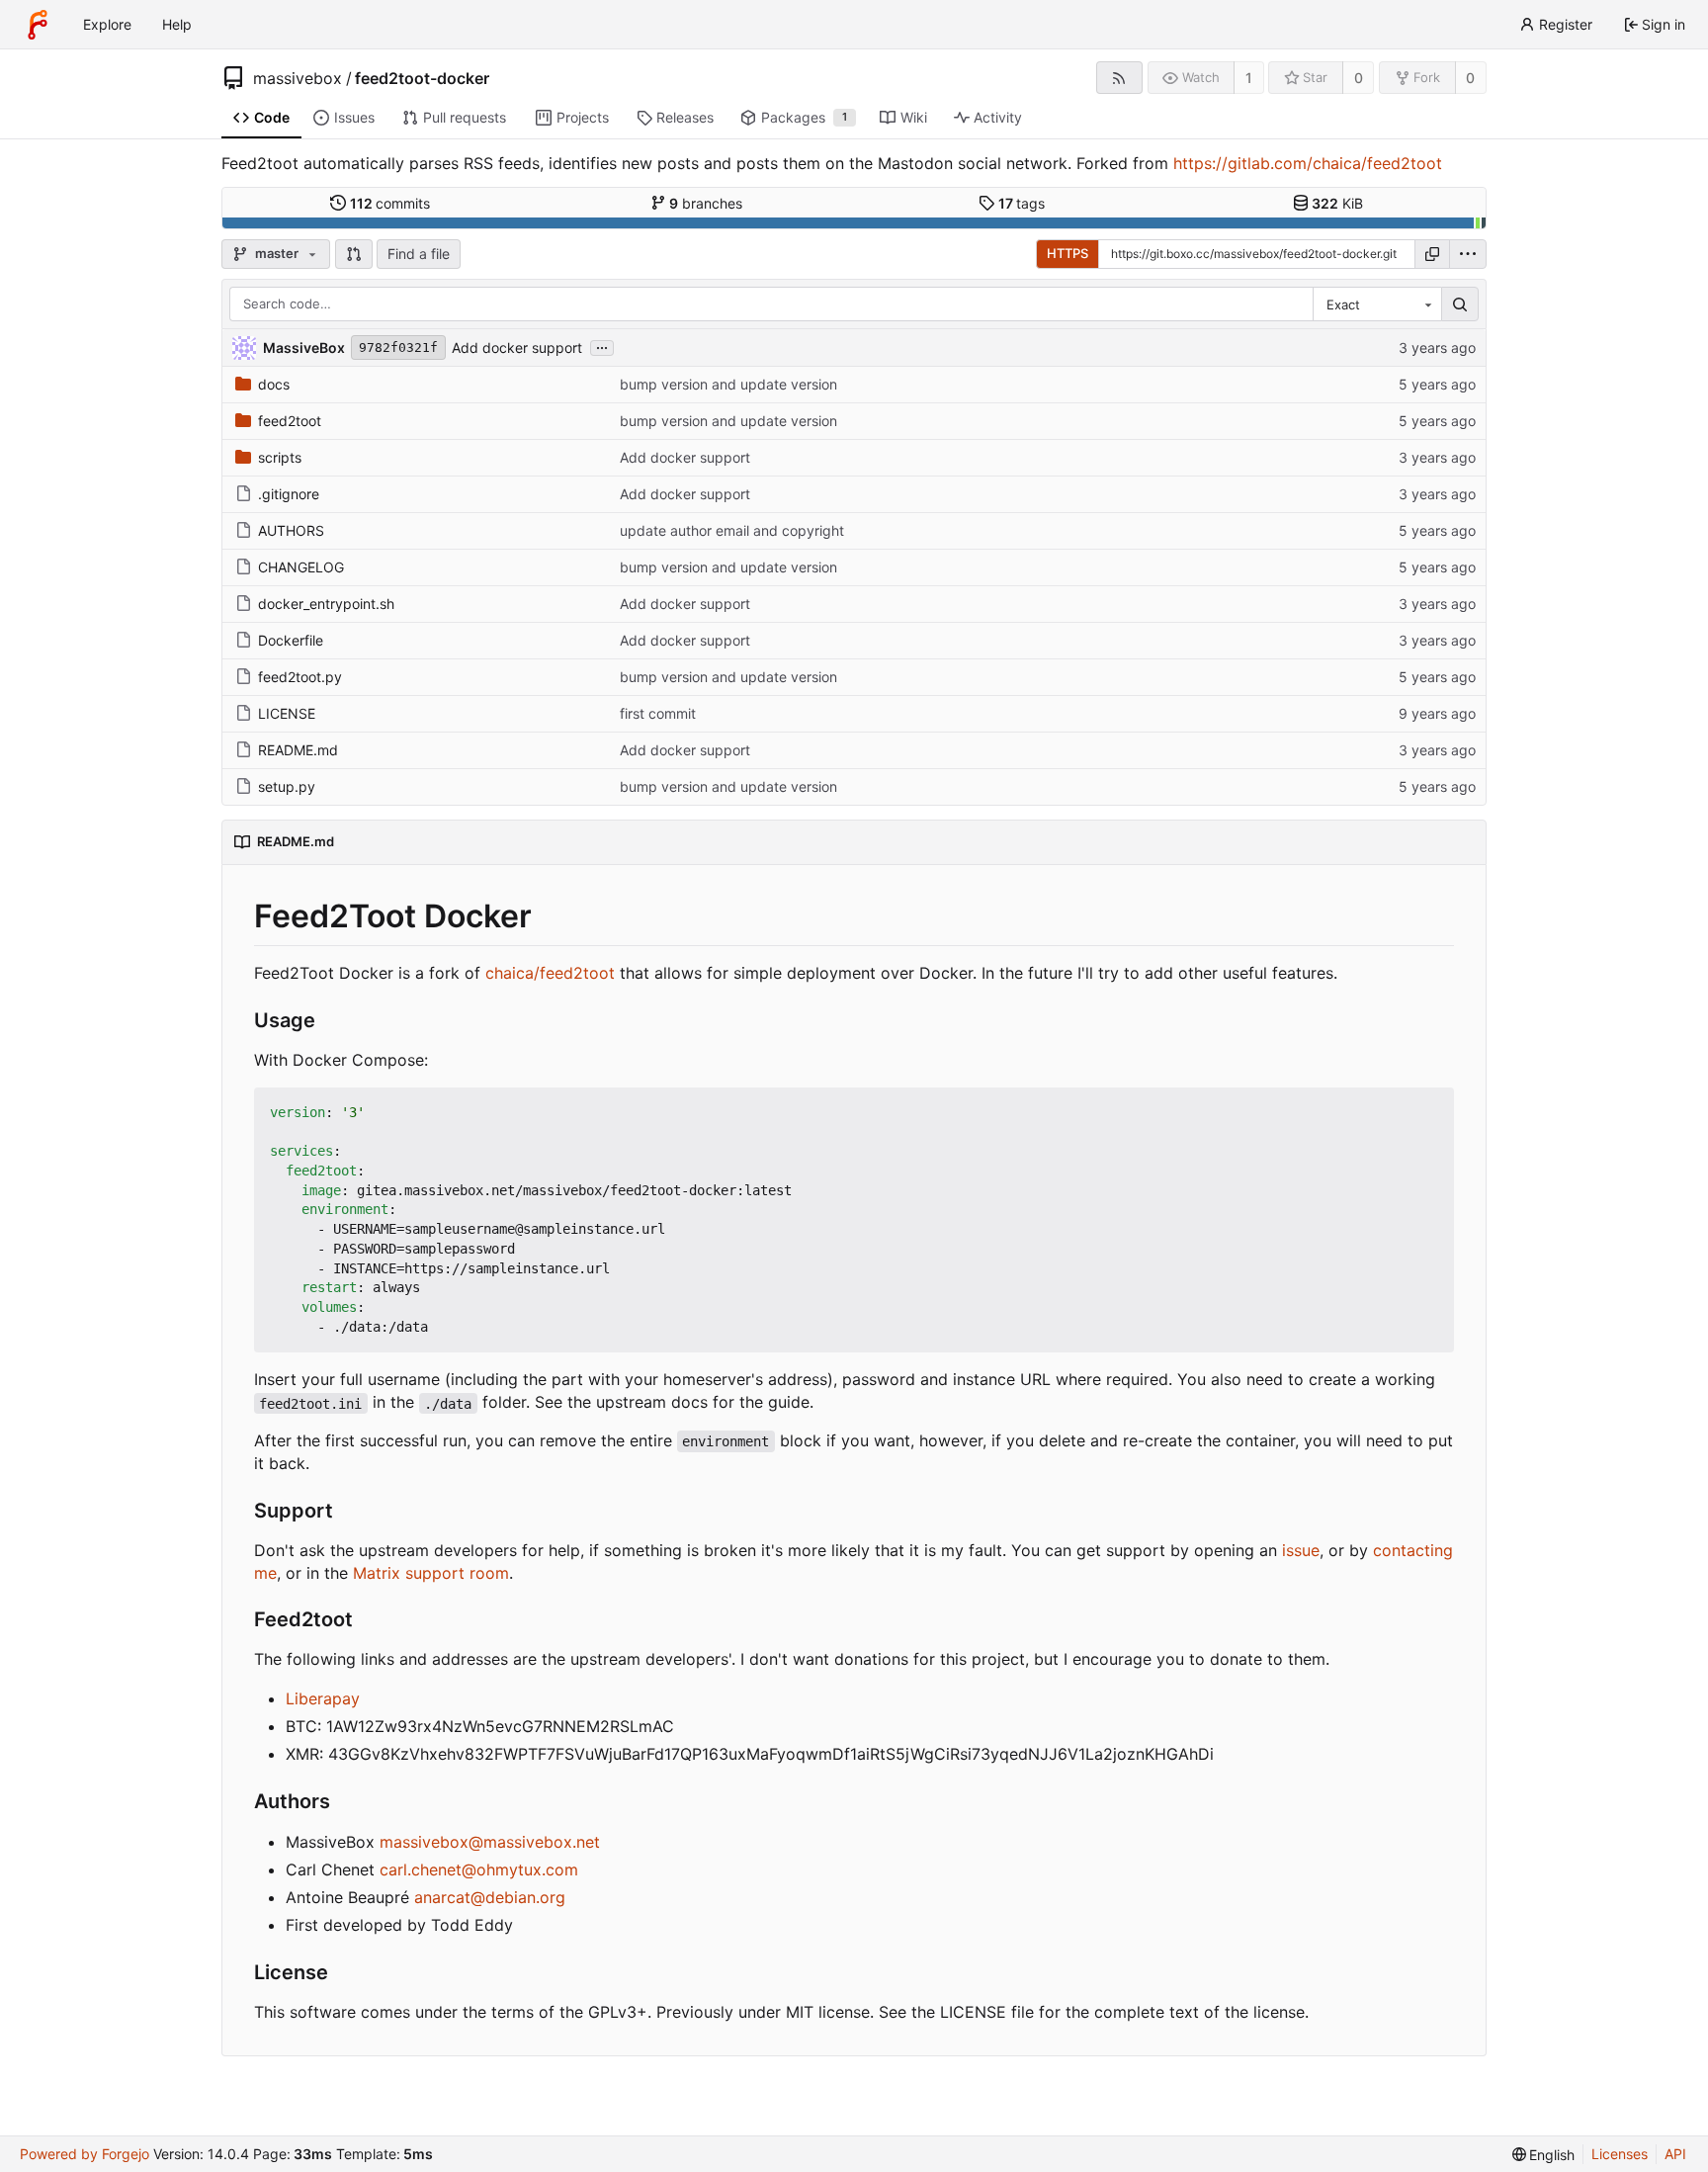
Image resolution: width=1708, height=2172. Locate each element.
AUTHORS (291, 530)
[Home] (38, 25)
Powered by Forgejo (85, 2154)
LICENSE (287, 713)
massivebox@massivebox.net (490, 1842)
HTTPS (1067, 253)
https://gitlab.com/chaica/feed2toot (1308, 163)
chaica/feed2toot (550, 973)
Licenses (1620, 2154)
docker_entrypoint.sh (326, 604)
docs (274, 384)
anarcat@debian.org (490, 1897)
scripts (280, 457)
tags (1022, 203)
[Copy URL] (1432, 254)
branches (706, 203)
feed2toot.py (300, 677)
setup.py (287, 786)
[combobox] (1377, 304)
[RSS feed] (1119, 78)
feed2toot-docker (422, 78)
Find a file (419, 254)
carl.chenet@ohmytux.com (479, 1869)
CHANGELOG (301, 567)
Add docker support (517, 348)
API (1675, 2154)
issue (1301, 1550)
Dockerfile (291, 640)
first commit (658, 713)
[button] (354, 254)
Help (177, 24)
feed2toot (290, 421)
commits (390, 203)
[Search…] (1460, 304)
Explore (107, 24)
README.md (298, 750)
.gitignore (289, 494)
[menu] (1468, 254)
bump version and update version (728, 384)
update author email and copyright (732, 530)
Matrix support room (431, 1573)
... (602, 346)
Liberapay (323, 1698)
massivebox (298, 78)
